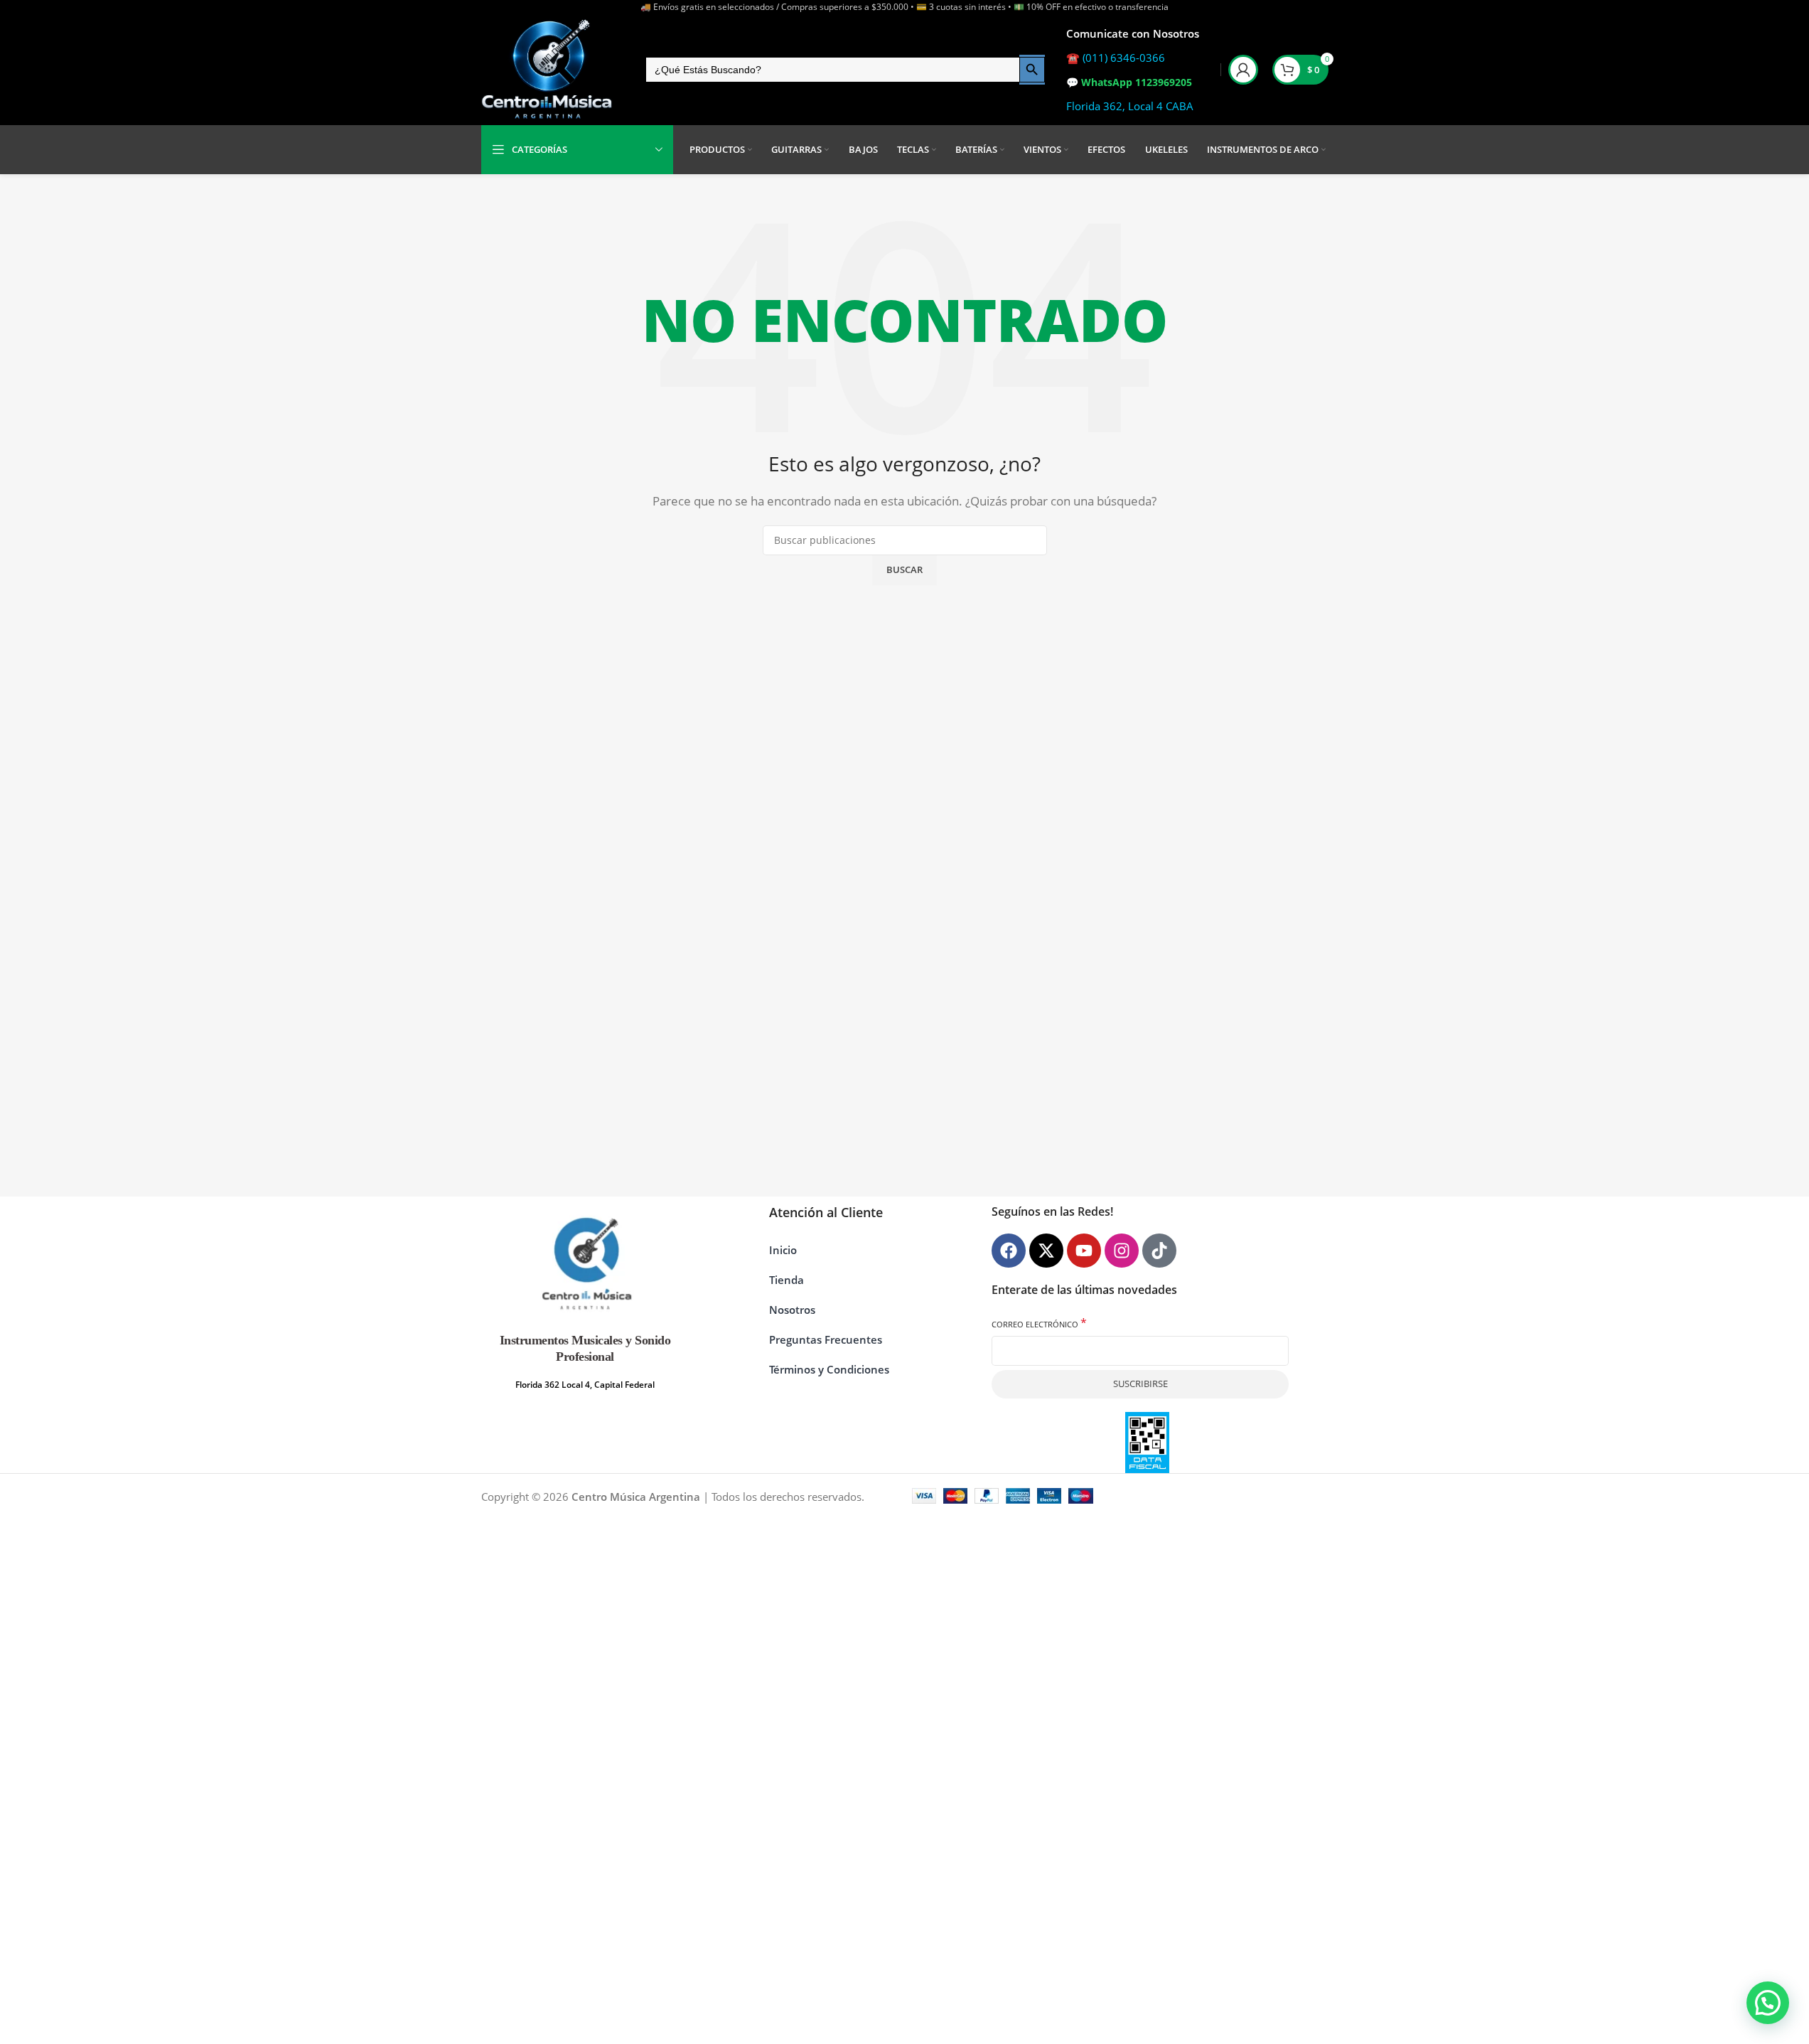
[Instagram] (1122, 1251)
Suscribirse (1140, 1384)
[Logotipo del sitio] (547, 70)
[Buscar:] (832, 70)
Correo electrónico (1039, 1323)
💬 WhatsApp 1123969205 (1129, 82)
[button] (1768, 2003)
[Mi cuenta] (1243, 70)
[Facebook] (1009, 1251)
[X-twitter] (1046, 1251)
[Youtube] (1084, 1251)
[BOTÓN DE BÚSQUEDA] (1032, 70)
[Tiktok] (1159, 1251)
